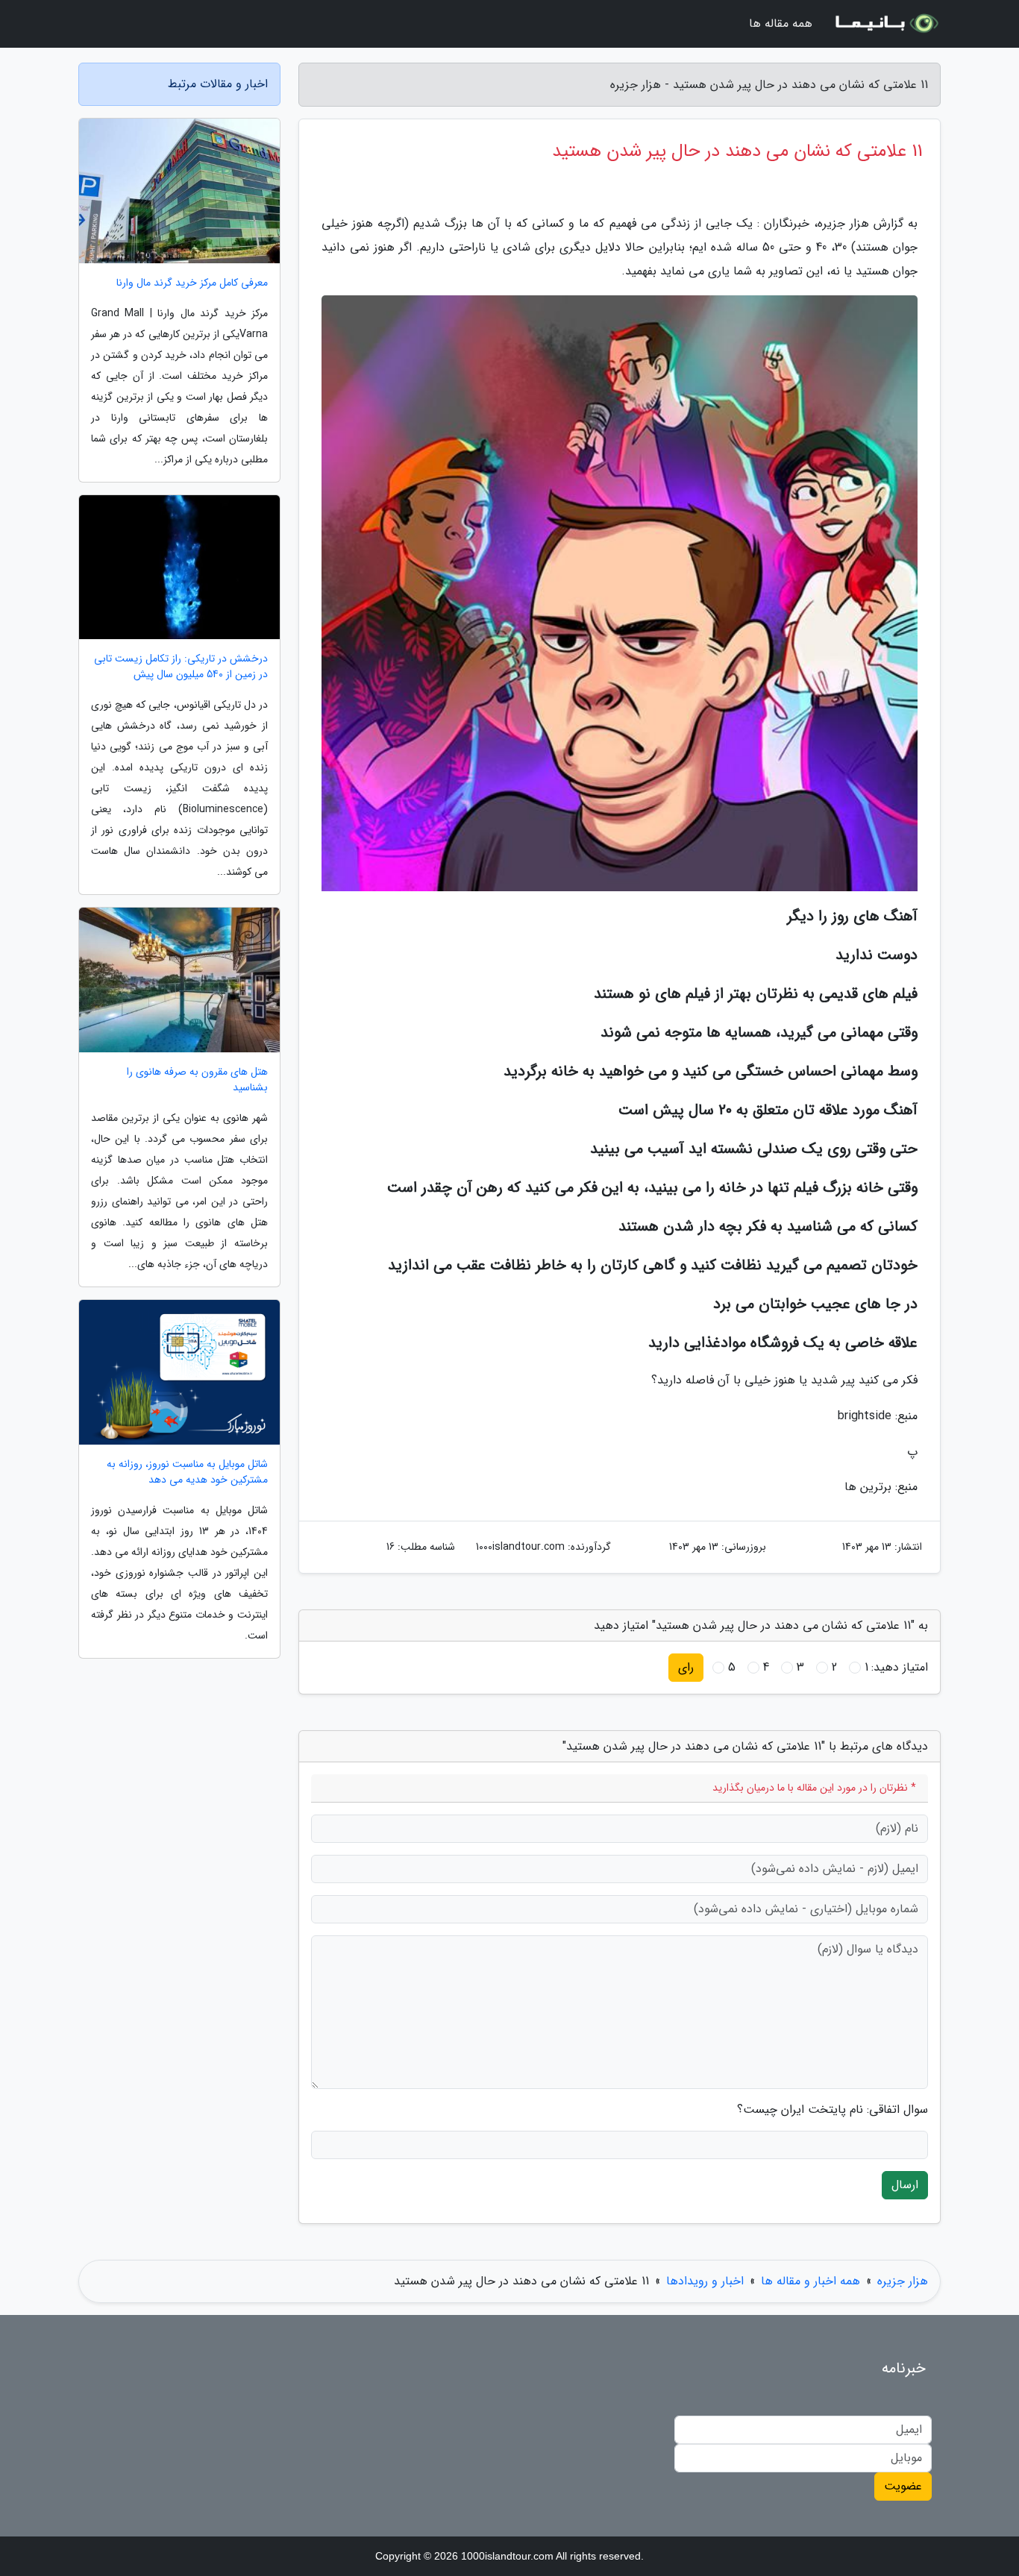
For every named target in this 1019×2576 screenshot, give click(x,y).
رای (686, 1667)
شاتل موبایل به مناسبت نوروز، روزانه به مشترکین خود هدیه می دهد (187, 1472)
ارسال (905, 2185)
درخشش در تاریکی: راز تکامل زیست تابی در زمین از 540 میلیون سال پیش (181, 667)
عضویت (903, 2486)
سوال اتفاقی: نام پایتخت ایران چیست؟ (833, 2110)
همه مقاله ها (781, 23)
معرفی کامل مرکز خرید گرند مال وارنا (192, 283)
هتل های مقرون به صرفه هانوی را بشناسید (197, 1080)
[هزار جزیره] (885, 24)
